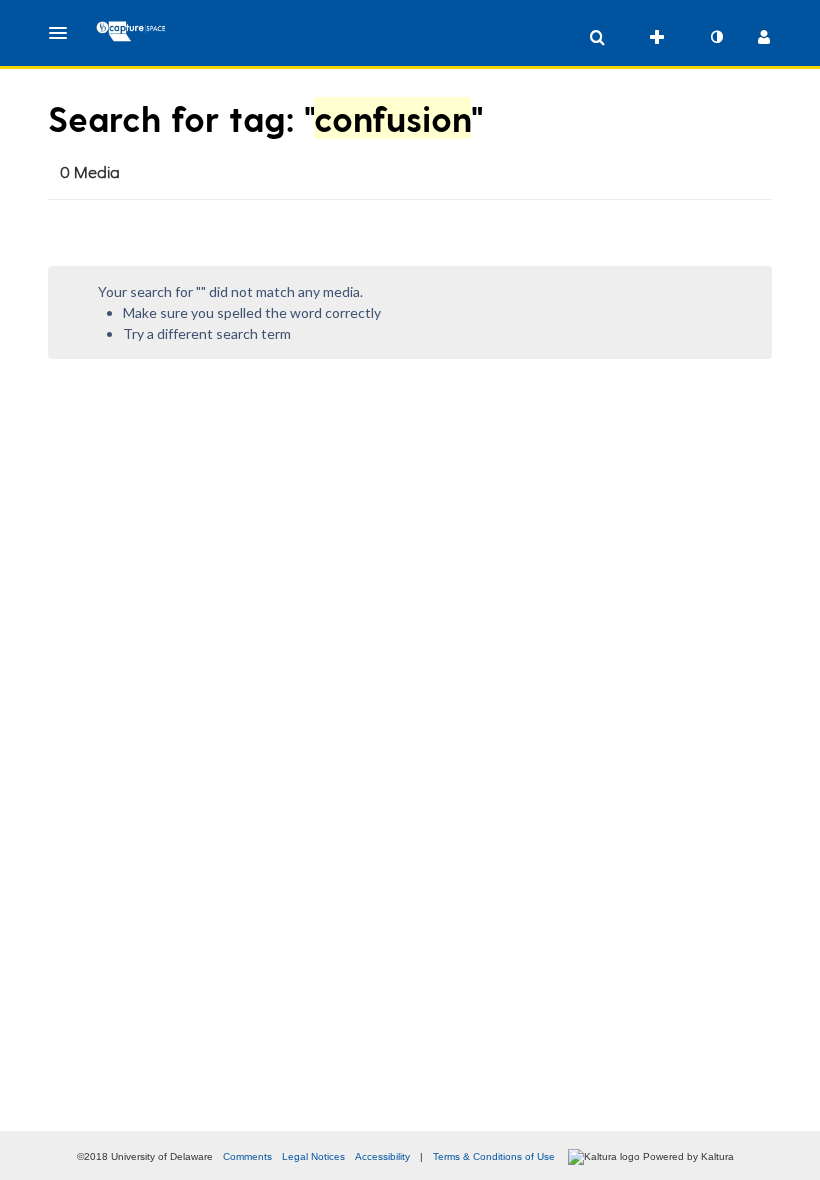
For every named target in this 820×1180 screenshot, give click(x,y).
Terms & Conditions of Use (494, 1156)
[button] (64, 33)
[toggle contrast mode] (716, 37)
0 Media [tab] (90, 171)
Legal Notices (313, 1156)
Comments (247, 1156)
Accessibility (382, 1156)
